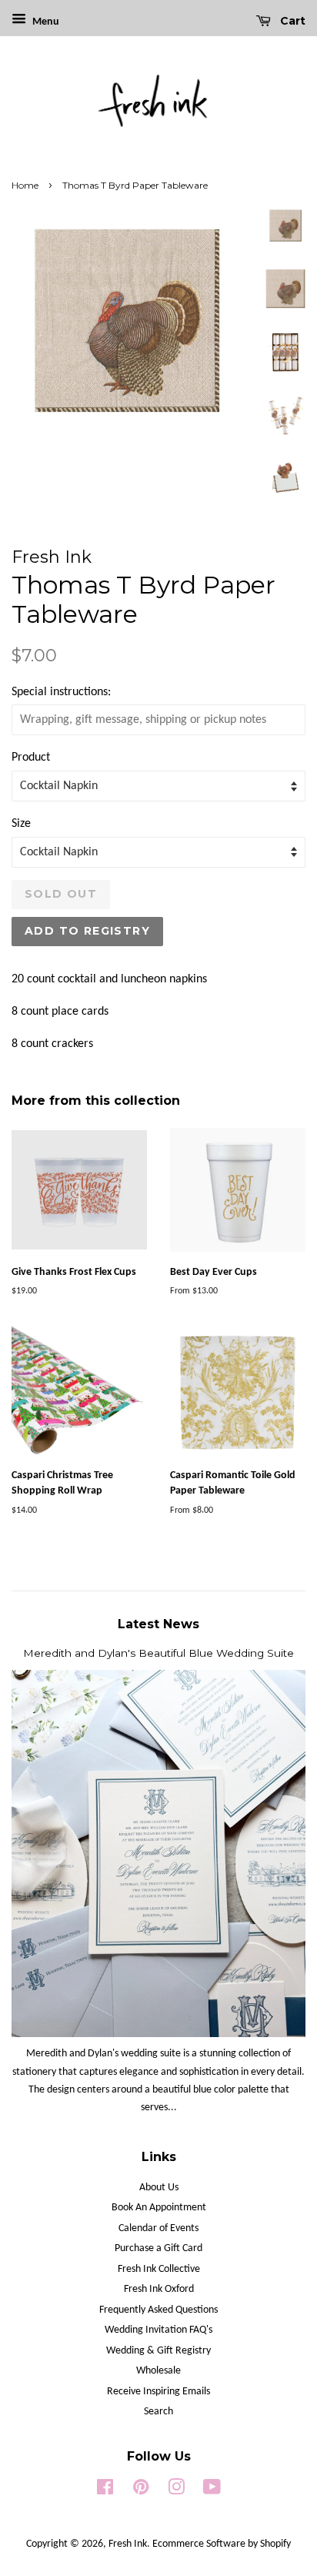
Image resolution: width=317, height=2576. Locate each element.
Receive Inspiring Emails (158, 2392)
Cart (291, 21)
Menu (45, 22)
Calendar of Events (158, 2228)
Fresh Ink (128, 2544)
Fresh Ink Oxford (159, 2289)
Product (31, 758)
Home (25, 185)
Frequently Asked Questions (158, 2310)
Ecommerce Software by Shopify (222, 2544)
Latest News (158, 1624)
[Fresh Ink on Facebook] (105, 2491)
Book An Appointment (159, 2208)
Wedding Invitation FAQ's (158, 2330)
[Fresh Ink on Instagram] (176, 2491)
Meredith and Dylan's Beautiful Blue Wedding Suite (158, 1653)
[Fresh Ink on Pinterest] (141, 2491)
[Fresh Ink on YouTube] (212, 2491)
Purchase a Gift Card (158, 2248)
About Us (159, 2188)
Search (158, 2412)
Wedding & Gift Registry (158, 2351)
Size (21, 824)
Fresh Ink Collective (159, 2269)
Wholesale (158, 2371)
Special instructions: (61, 692)
